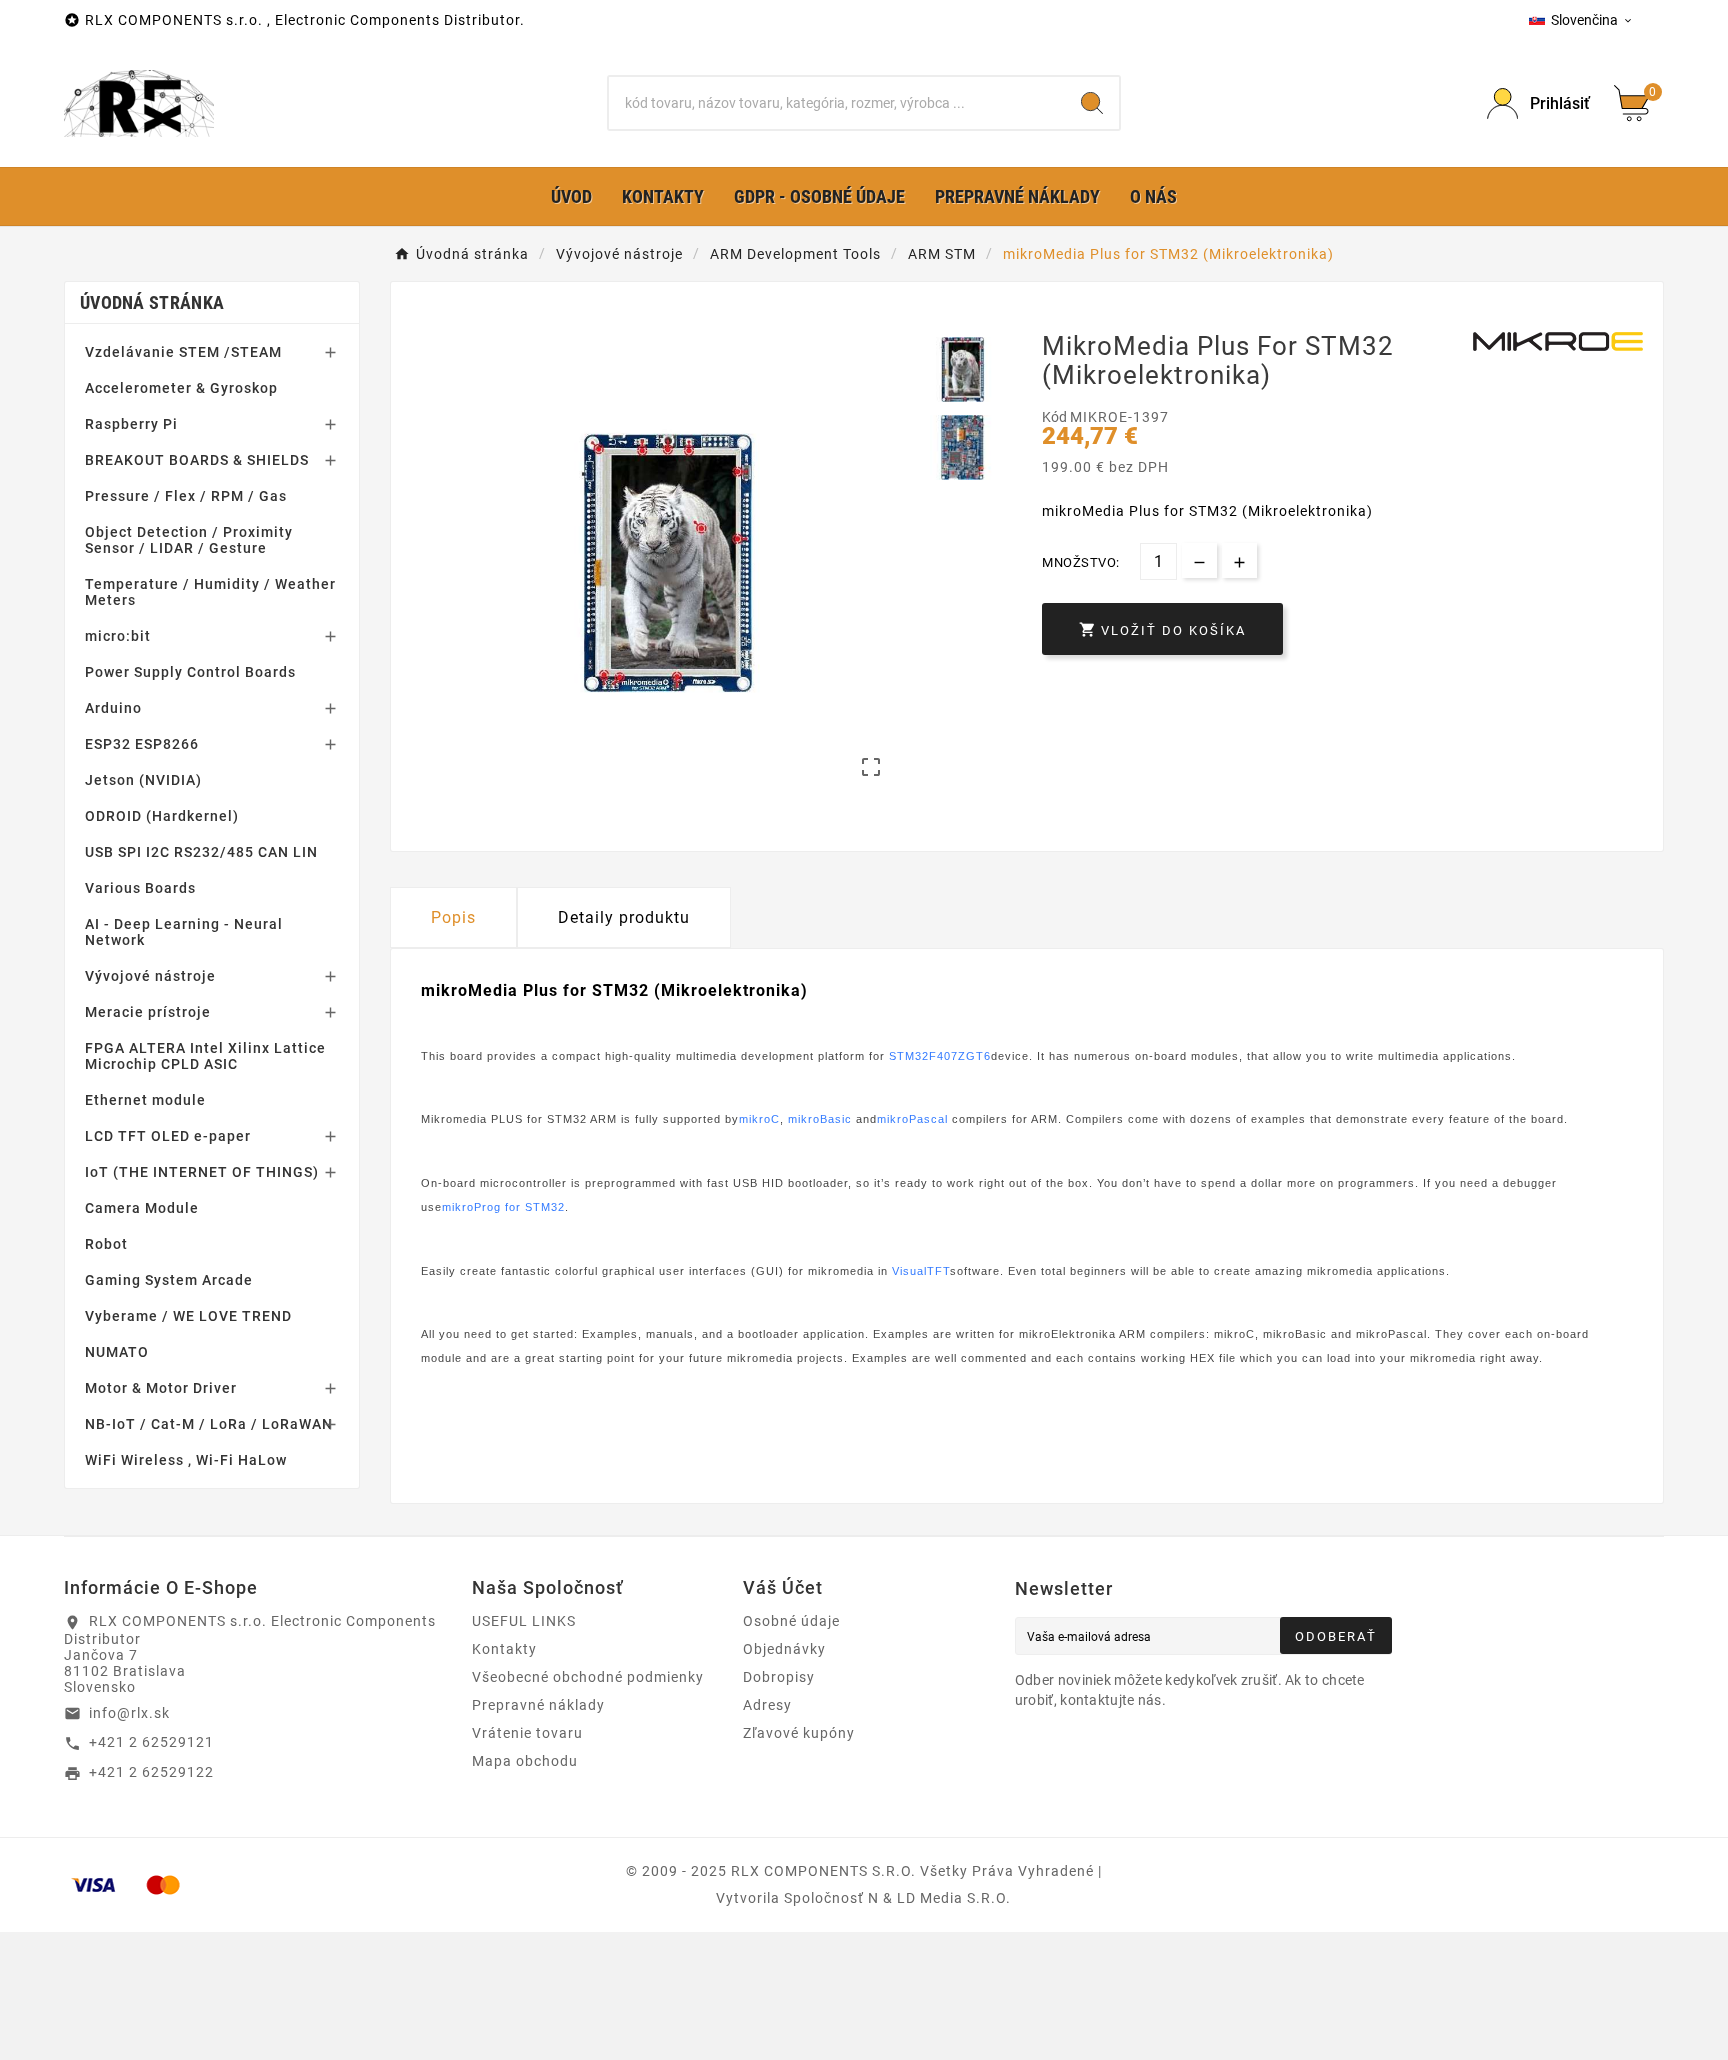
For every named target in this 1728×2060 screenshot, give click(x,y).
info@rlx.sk (129, 1713)
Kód (1056, 417)
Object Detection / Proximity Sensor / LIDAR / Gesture (189, 540)
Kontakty (504, 1649)
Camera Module (142, 1208)
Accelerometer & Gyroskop (181, 388)
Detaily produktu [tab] (624, 917)
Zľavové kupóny (799, 1733)
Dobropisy (779, 1677)
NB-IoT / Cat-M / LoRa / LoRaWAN (209, 1424)
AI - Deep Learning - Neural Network (184, 932)
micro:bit (118, 636)
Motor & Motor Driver (161, 1388)
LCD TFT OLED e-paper (168, 1136)
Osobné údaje (791, 1621)
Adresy (767, 1705)
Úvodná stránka (152, 302)
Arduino (113, 708)
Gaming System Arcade (169, 1280)
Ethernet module (145, 1100)
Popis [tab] (453, 917)
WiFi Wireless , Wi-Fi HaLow (186, 1460)
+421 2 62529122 (151, 1772)
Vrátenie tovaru (527, 1733)
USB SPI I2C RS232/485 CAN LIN (201, 852)
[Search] (1092, 103)
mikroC (759, 1119)
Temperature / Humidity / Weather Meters (210, 592)
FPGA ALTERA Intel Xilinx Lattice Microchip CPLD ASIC (205, 1056)
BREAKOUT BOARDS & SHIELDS (197, 460)
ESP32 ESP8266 (142, 744)
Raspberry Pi (131, 424)
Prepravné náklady (538, 1705)
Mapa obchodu (525, 1761)
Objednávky (784, 1649)
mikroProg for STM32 (503, 1207)
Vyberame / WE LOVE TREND (188, 1316)
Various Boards (140, 888)
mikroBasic (820, 1119)
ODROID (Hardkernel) (162, 816)
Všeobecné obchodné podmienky (588, 1677)
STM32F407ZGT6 (940, 1056)
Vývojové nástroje (150, 976)
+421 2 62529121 (151, 1742)
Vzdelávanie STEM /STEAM (183, 352)
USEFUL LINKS (524, 1621)
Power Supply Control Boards (190, 672)
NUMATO (117, 1352)
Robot (106, 1244)
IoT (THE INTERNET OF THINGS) (202, 1172)
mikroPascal (912, 1119)
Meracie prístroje (148, 1012)
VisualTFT (921, 1271)
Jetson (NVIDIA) (143, 780)
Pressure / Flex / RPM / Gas (186, 496)
